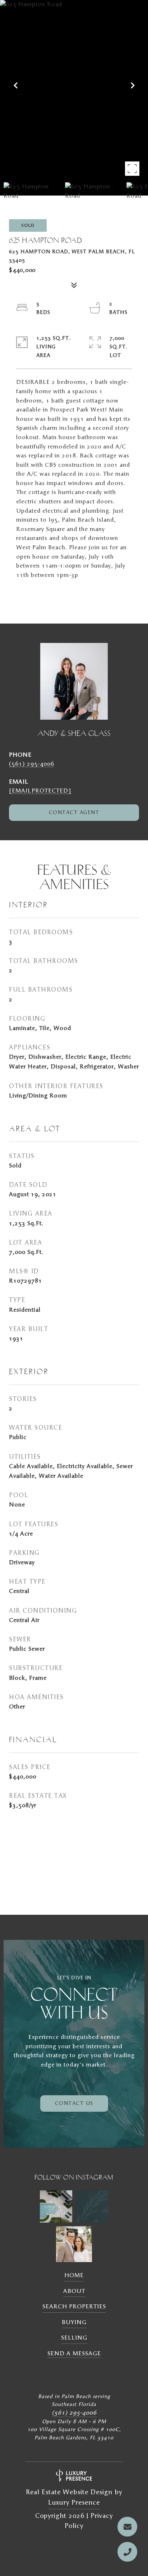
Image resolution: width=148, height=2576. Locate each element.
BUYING (74, 2322)
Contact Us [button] (74, 2103)
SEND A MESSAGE (74, 2354)
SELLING (74, 2338)
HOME (74, 2275)
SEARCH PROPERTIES (74, 2307)
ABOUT (74, 2291)
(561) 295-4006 (32, 764)
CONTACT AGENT (74, 813)
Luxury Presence (74, 2503)
